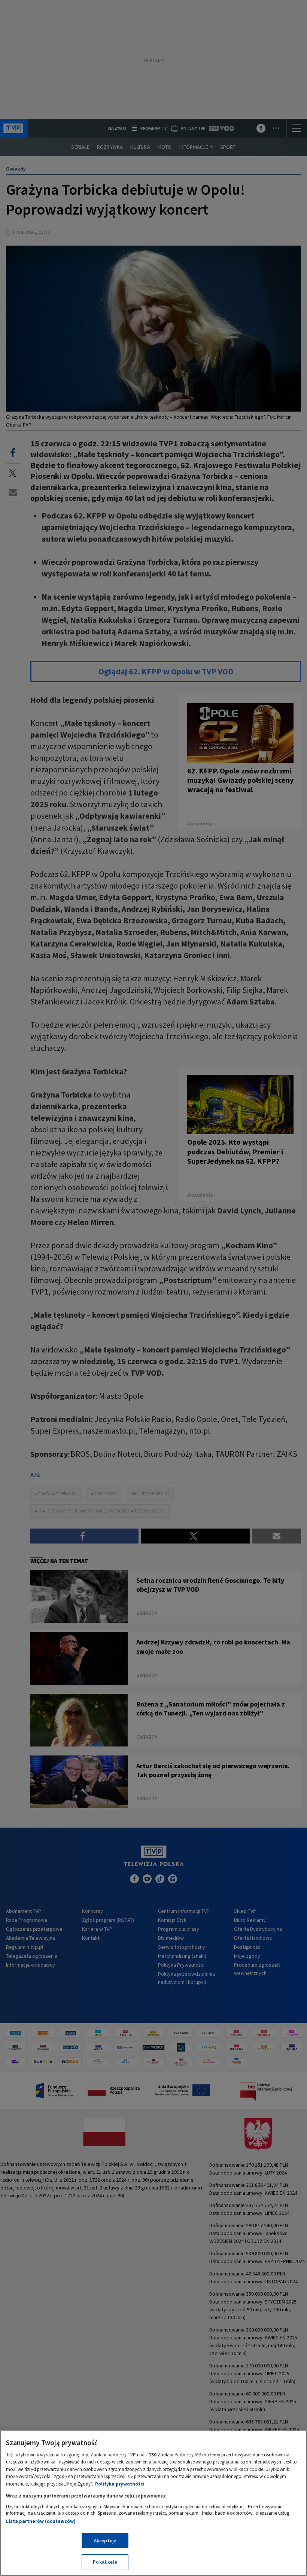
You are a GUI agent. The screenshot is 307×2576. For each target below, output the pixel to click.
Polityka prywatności (120, 2484)
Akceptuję (105, 2541)
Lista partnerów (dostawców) (41, 2521)
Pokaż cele (105, 2562)
